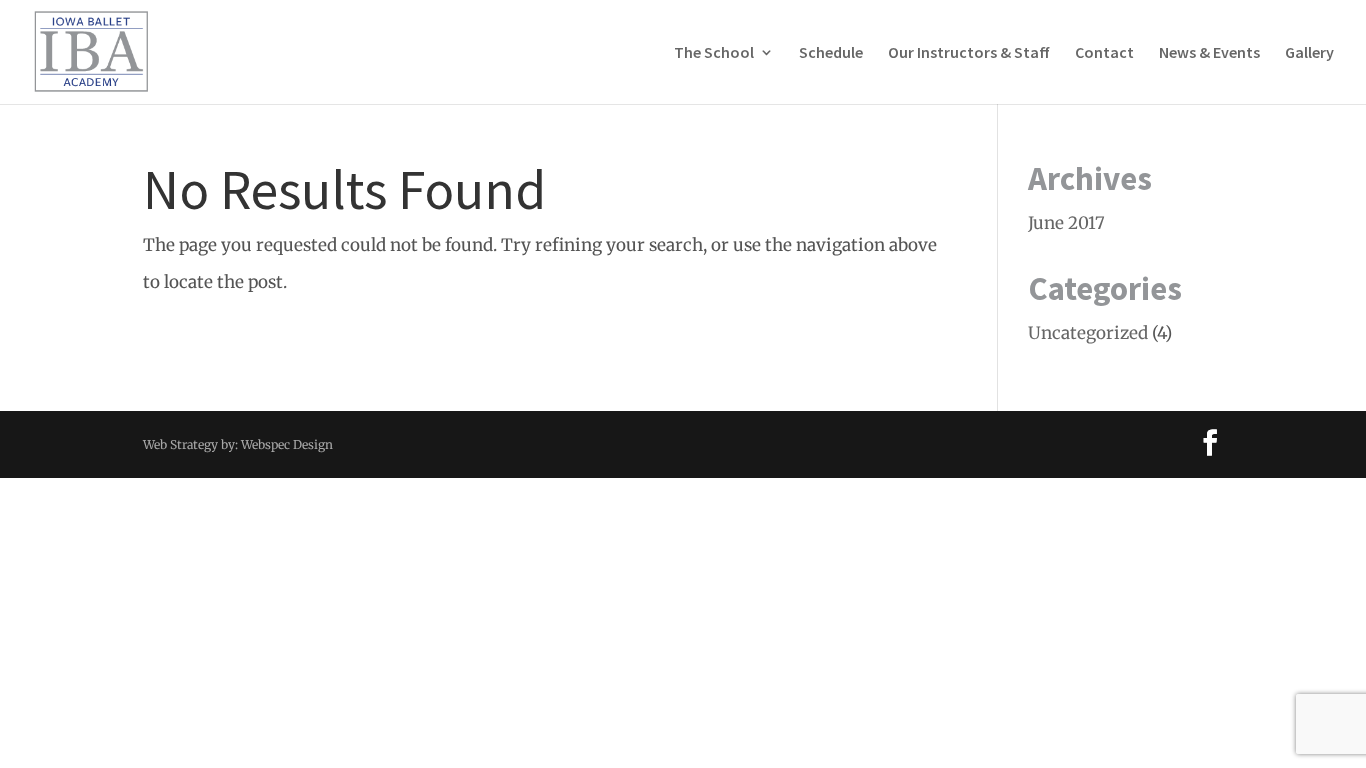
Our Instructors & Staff (969, 53)
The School (714, 53)
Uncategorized (1088, 333)
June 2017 (1066, 223)
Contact (1104, 53)
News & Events (1209, 53)
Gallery (1309, 53)
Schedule (831, 53)
